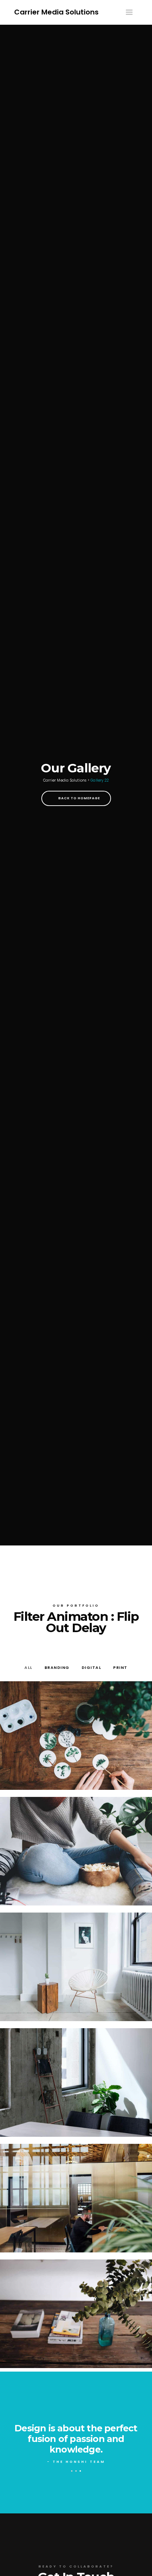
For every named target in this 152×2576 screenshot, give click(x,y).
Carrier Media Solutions (56, 12)
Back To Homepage (79, 798)
